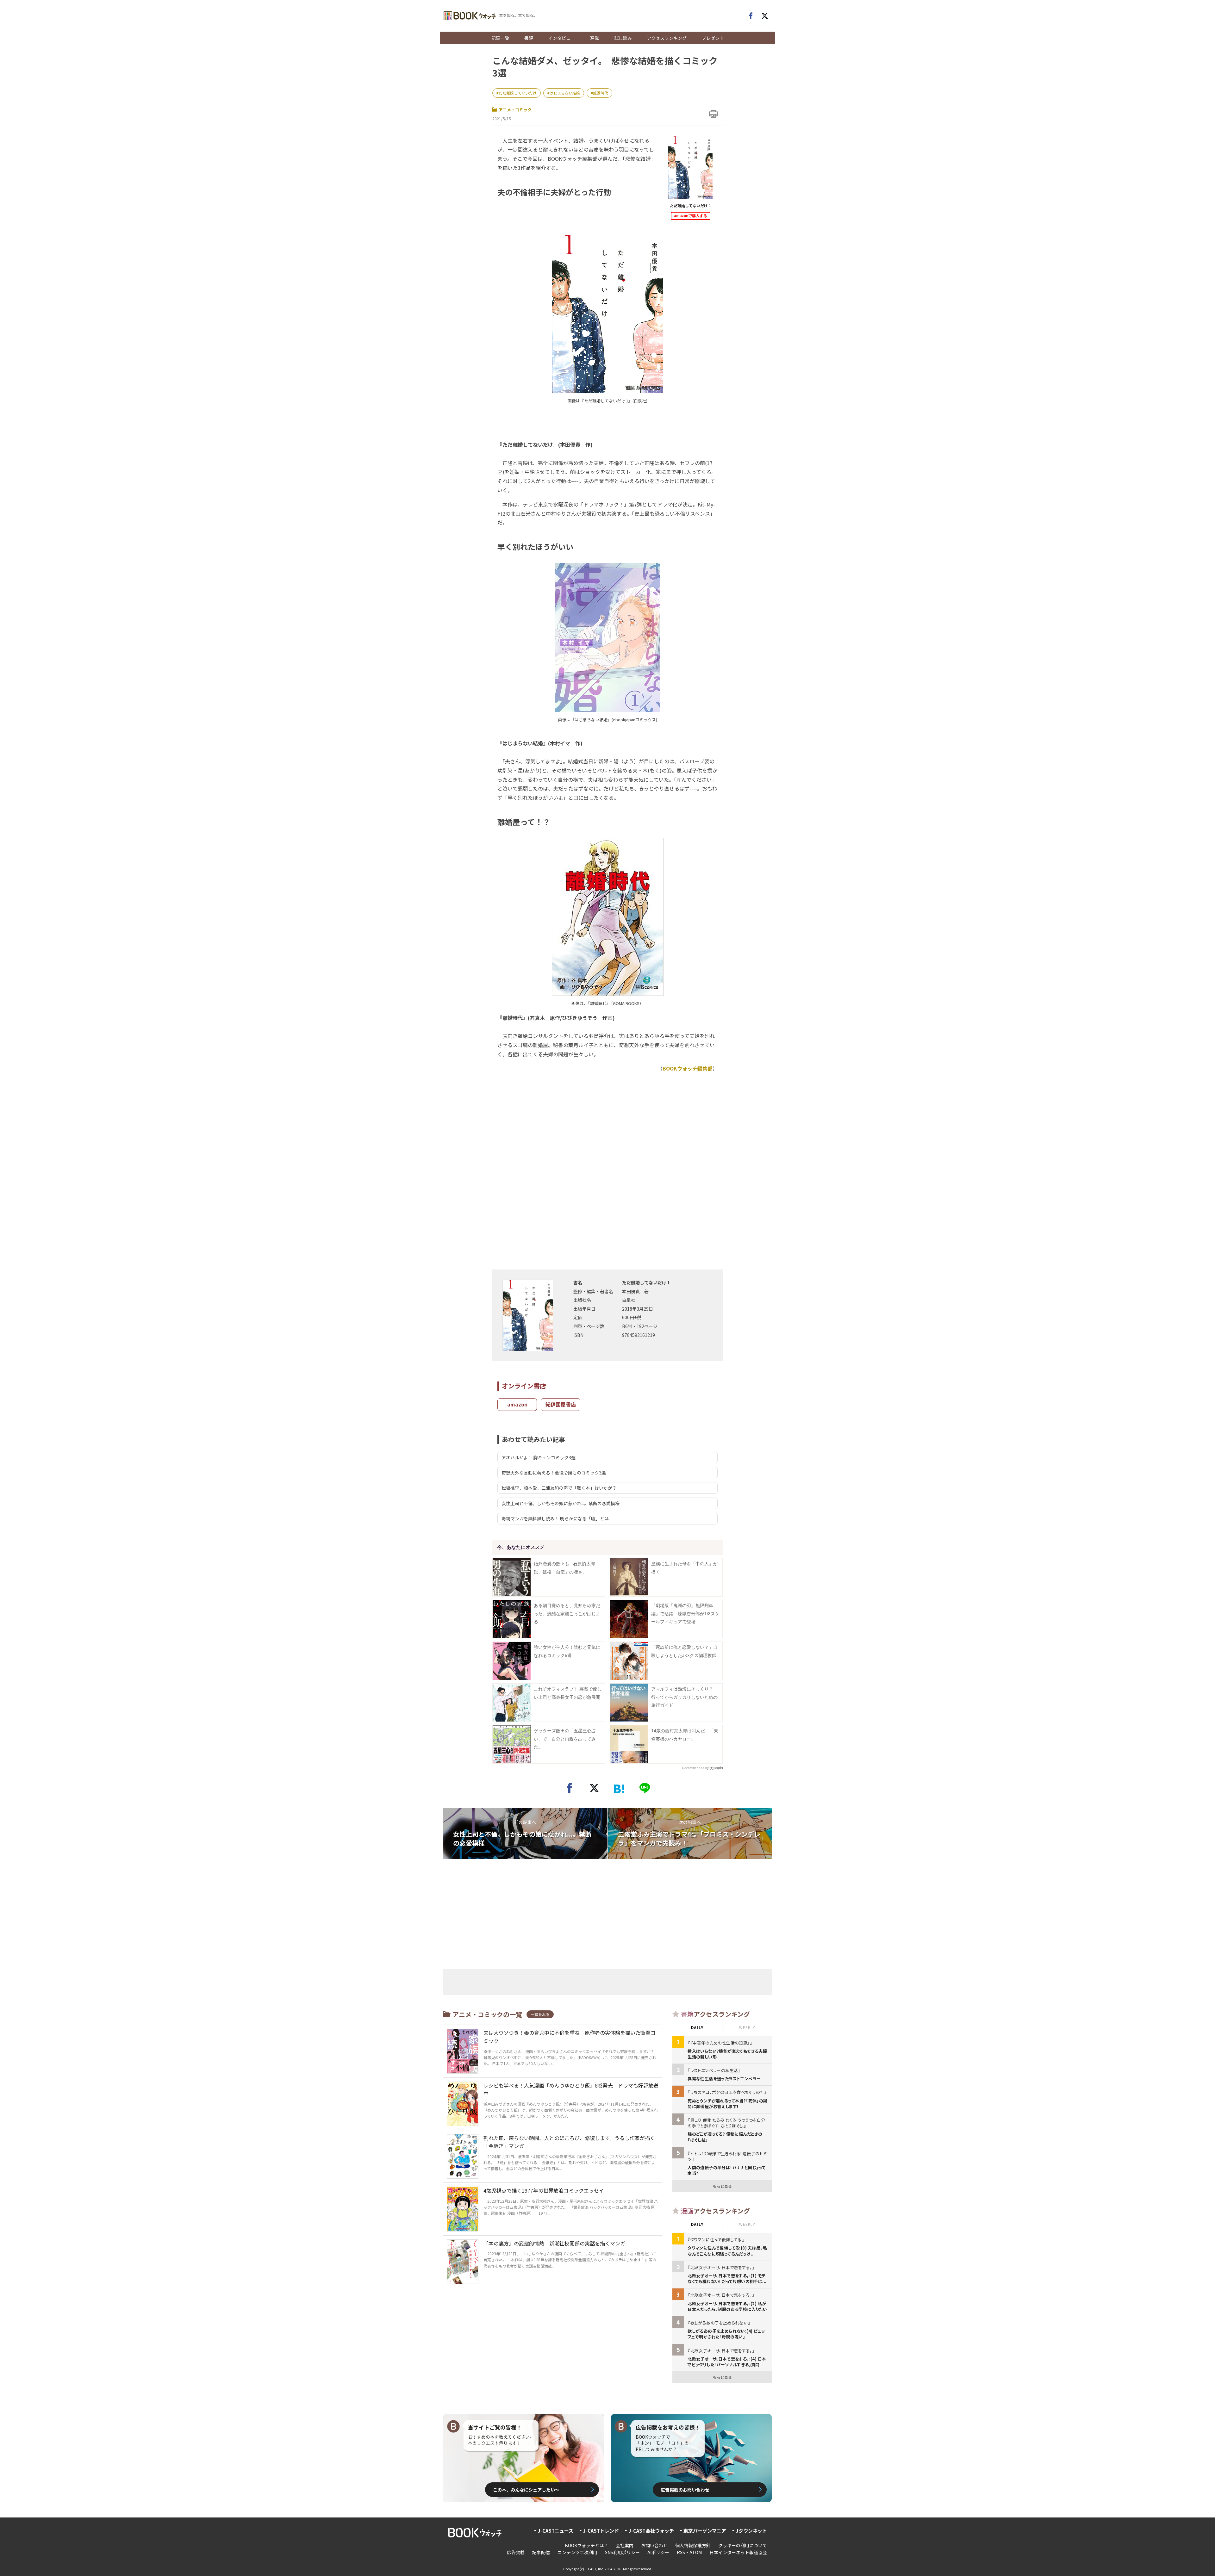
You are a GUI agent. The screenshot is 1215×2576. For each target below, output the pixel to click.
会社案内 (625, 2545)
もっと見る (722, 2186)
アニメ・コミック (515, 110)
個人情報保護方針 (693, 2545)
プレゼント (713, 38)
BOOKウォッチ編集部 (688, 1068)
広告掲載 (516, 2552)
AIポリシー (658, 2552)
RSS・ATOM (689, 2552)
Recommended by (695, 1768)
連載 (595, 38)
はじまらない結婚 (565, 93)
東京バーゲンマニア (705, 2531)
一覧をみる (540, 2014)
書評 (529, 38)
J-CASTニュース (555, 2531)
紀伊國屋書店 (561, 1404)
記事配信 (541, 2552)
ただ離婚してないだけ (518, 93)
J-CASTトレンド (601, 2531)
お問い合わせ (654, 2545)
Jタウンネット (751, 2531)
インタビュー (562, 38)
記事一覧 (500, 38)
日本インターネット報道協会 (738, 2552)
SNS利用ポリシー (622, 2552)
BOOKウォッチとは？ (586, 2545)
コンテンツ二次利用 (577, 2552)
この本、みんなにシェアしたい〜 (526, 2490)
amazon (517, 1404)
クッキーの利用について (743, 2545)
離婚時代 (601, 93)
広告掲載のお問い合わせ (685, 2490)
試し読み (623, 38)
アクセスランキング (667, 38)
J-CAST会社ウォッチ (651, 2531)
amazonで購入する (691, 216)
